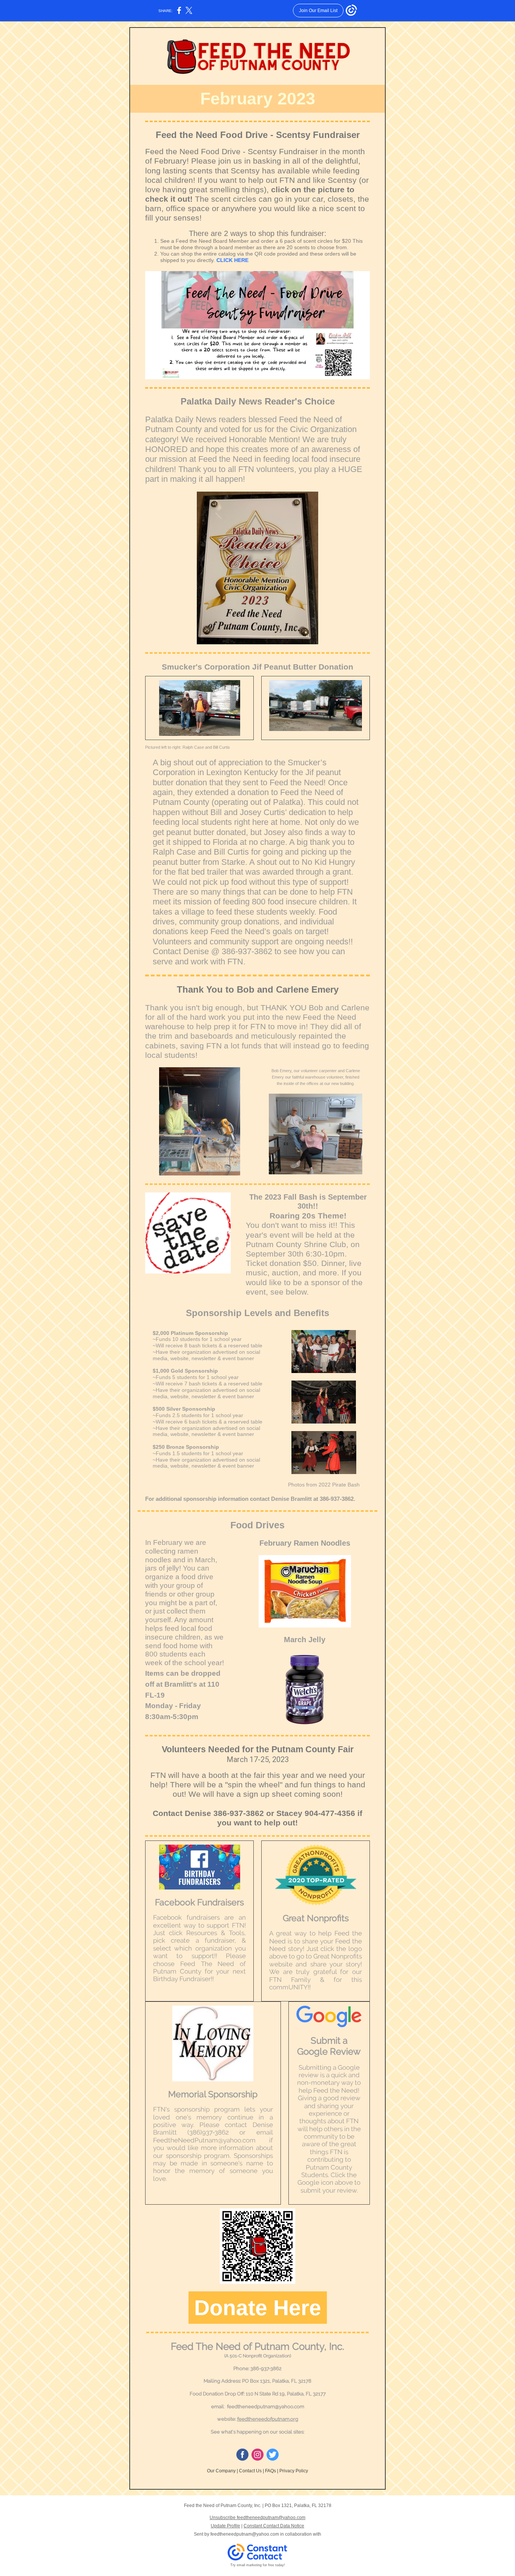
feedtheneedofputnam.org (268, 2419)
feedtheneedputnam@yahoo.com (245, 2534)
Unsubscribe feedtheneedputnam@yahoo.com (257, 2518)
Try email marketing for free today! (258, 2565)
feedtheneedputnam (251, 2407)
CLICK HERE (232, 260)
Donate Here (258, 2308)
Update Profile (225, 2526)
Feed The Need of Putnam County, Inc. (257, 2346)
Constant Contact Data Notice (274, 2526)
